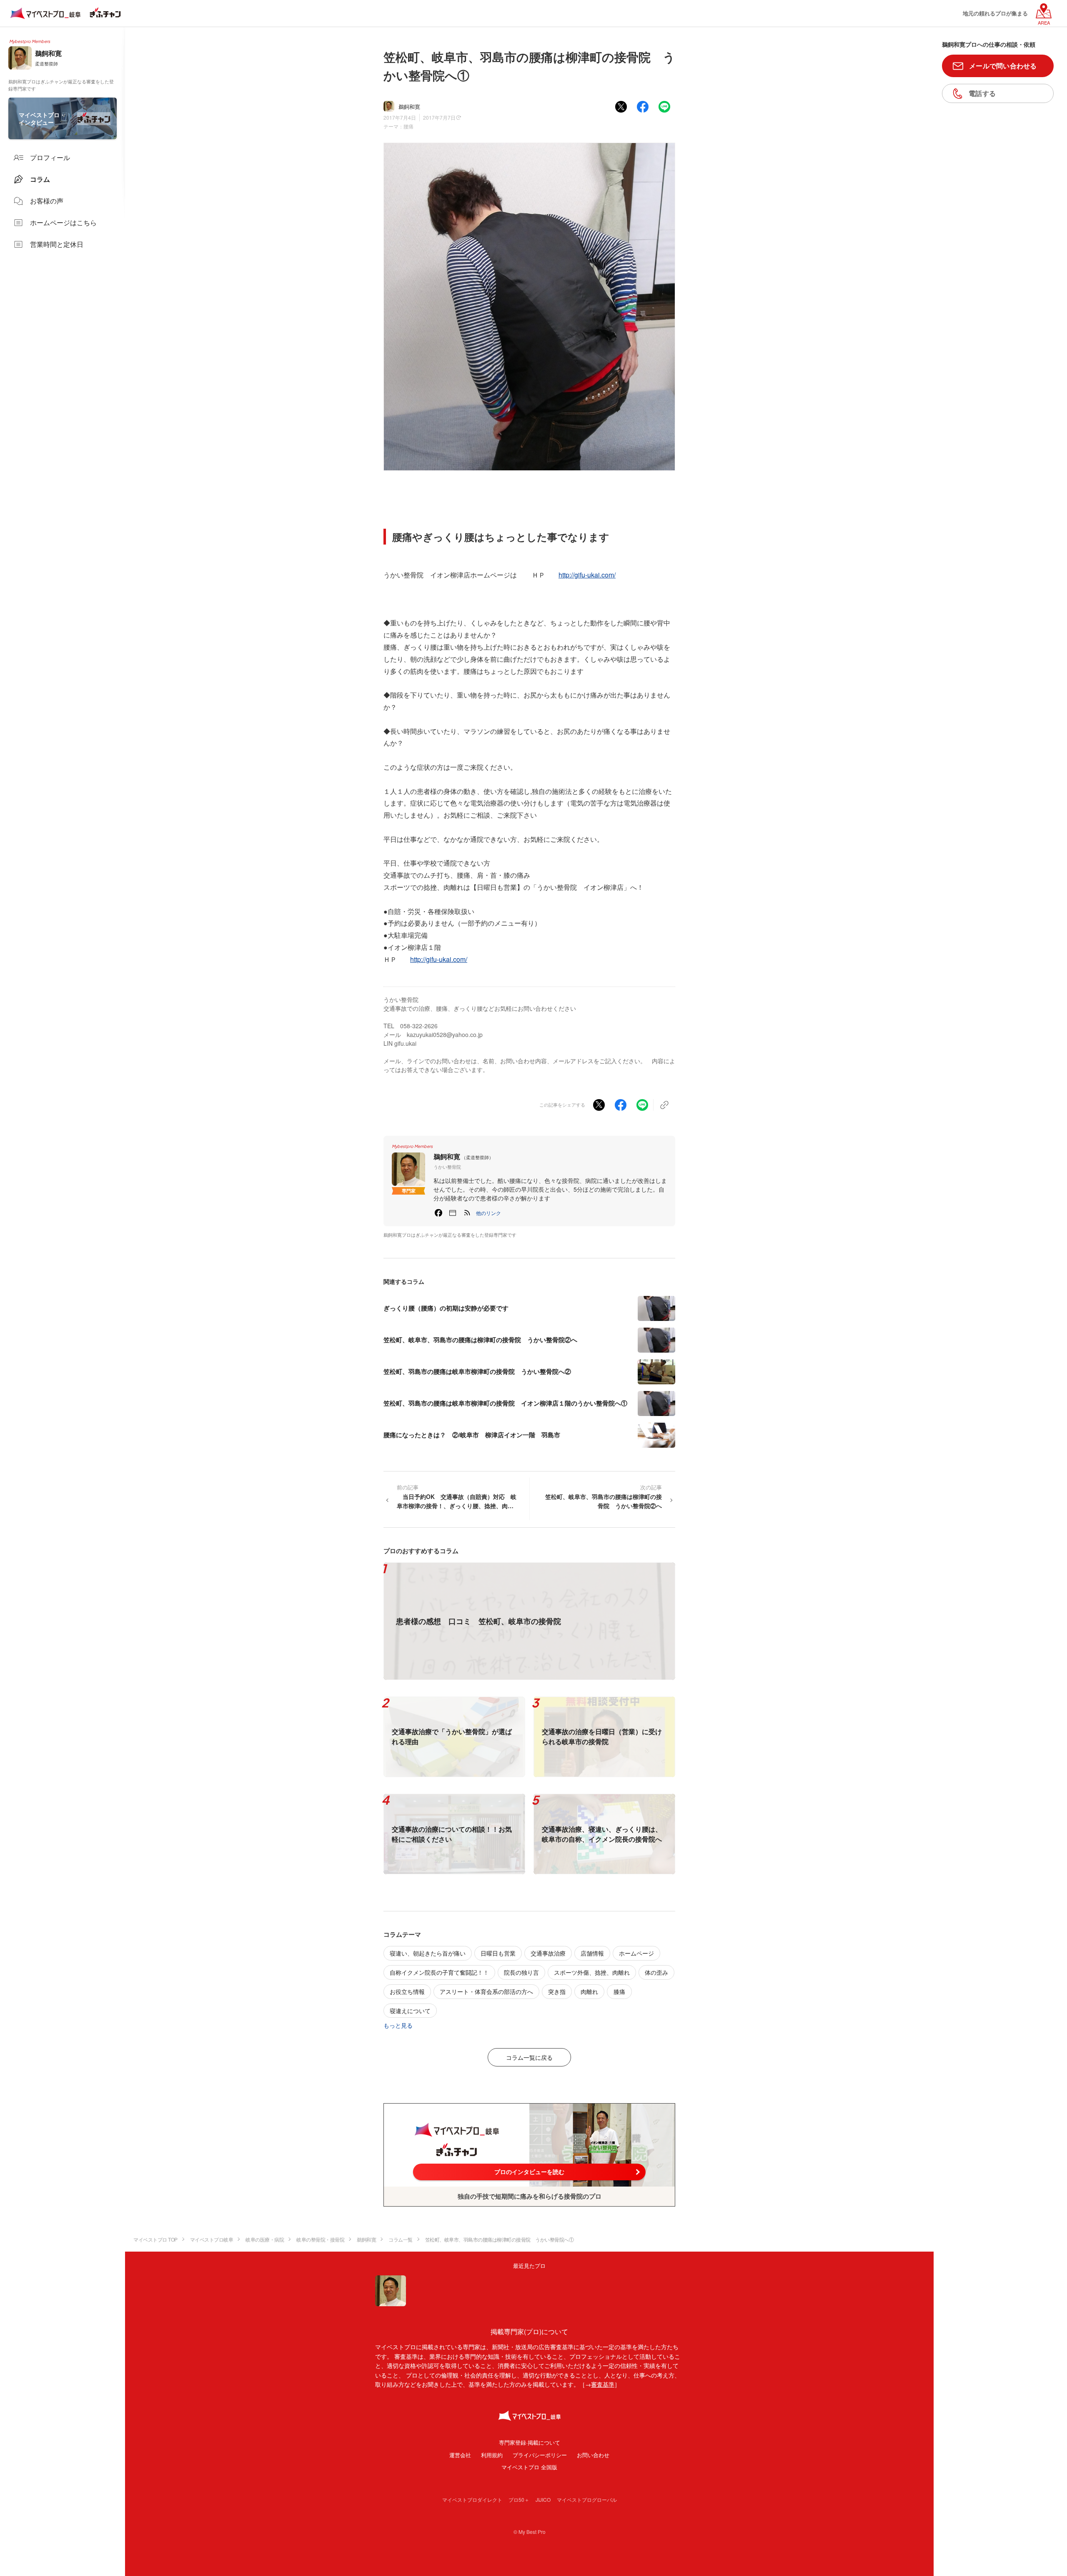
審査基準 (603, 2384)
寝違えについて (410, 2011)
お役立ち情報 (407, 1991)
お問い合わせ (593, 2455)
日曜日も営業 (498, 1953)
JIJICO (543, 2499)
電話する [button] (982, 93)
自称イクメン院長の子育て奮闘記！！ (439, 1972)
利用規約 (492, 2455)
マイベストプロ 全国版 (529, 2467)
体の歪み (656, 1972)
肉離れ (589, 1991)
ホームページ (636, 1953)
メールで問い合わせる (1003, 66)
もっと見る (398, 2025)
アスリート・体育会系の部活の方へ (486, 1991)
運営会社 (460, 2455)
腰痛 (408, 126)
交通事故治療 (548, 1953)
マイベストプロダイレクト (472, 2499)
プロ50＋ (519, 2499)
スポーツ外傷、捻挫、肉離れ (592, 1972)
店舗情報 (592, 1953)
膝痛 (619, 1991)
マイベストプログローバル (587, 2499)
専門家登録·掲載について (530, 2442)
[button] (488, 1213)
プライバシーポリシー (540, 2455)
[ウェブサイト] (453, 1213)
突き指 (557, 1991)
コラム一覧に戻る (529, 2057)
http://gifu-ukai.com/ (587, 575)
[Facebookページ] (438, 1213)
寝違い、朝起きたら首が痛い (428, 1953)
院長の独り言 (521, 1972)
